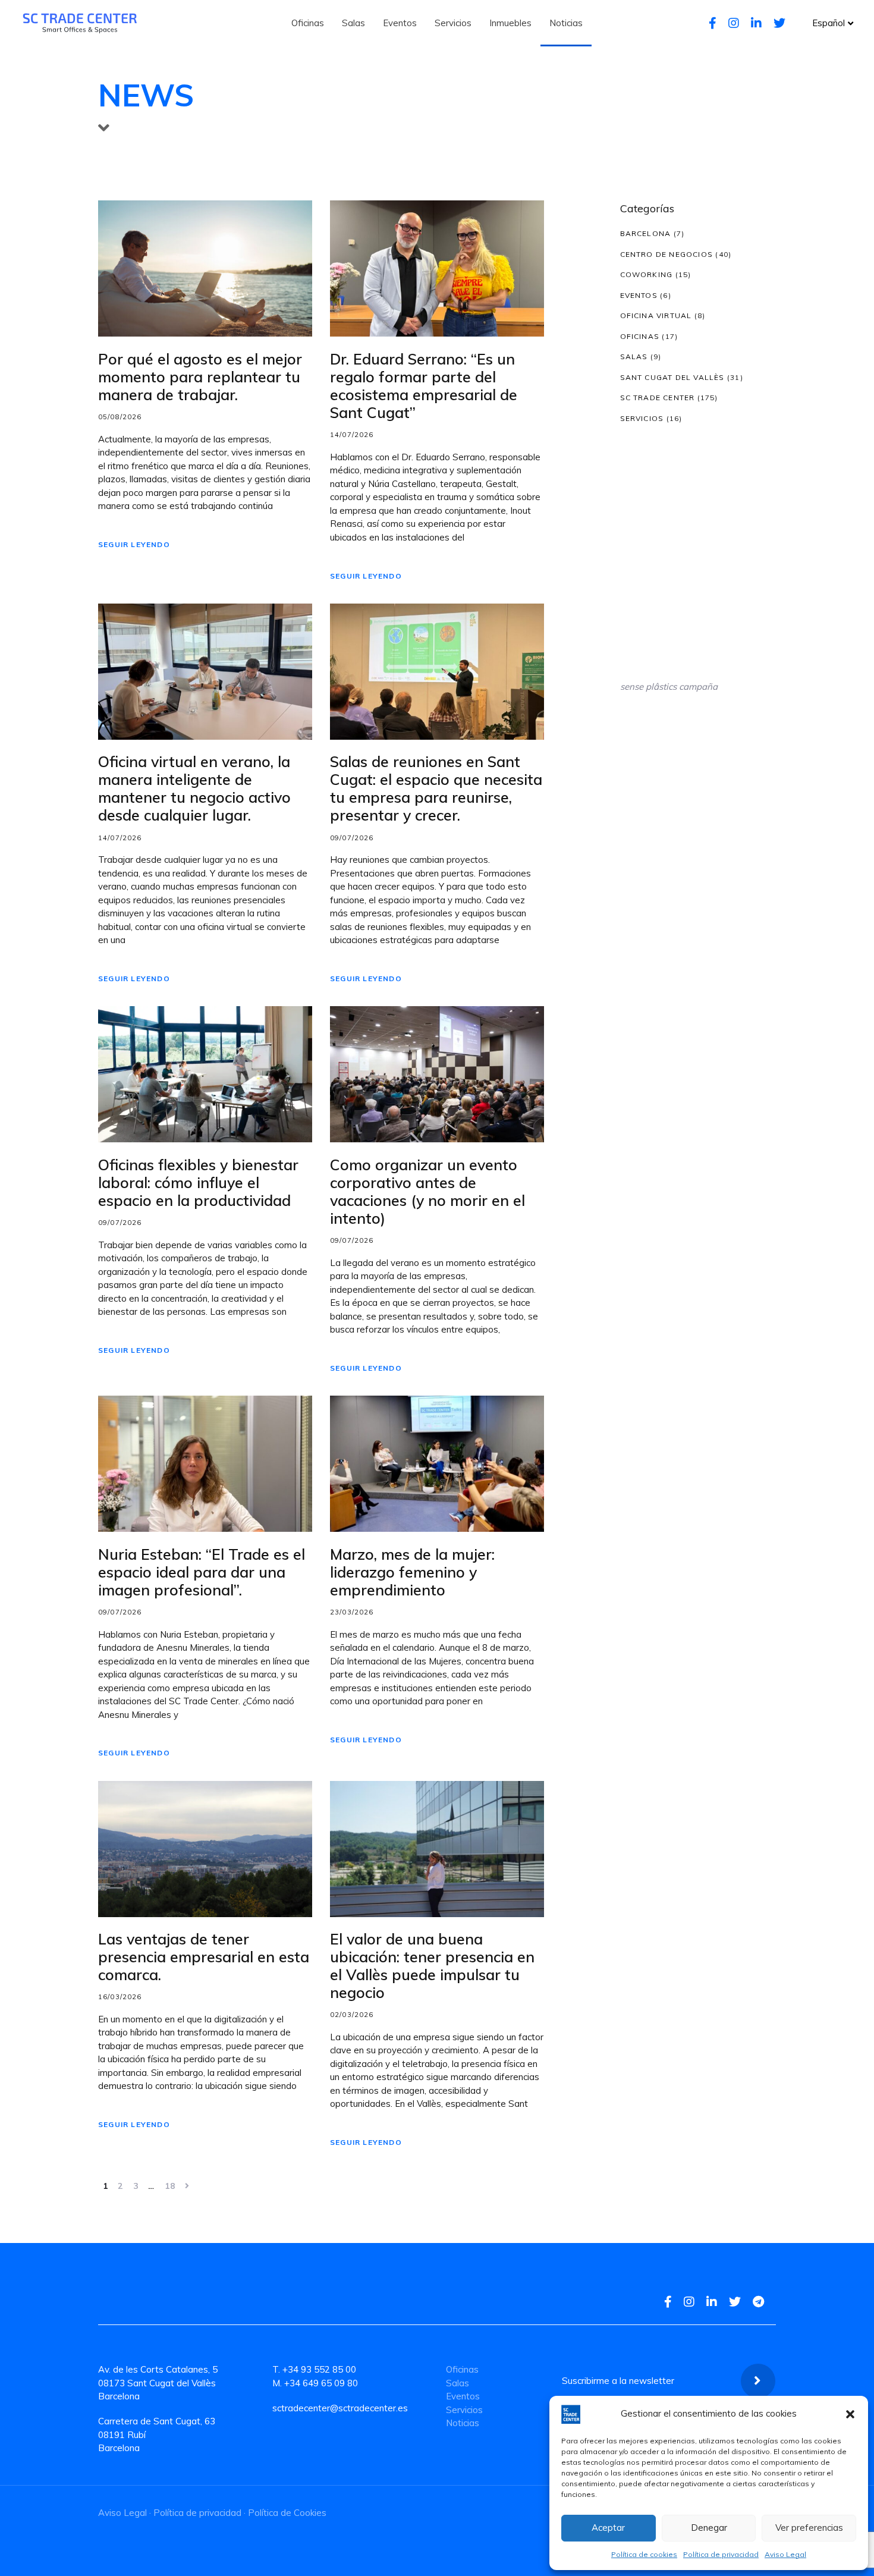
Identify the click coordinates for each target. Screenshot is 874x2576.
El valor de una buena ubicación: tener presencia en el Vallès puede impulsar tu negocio (432, 1966)
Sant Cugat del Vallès (672, 377)
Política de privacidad (721, 2554)
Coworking (647, 274)
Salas (634, 356)
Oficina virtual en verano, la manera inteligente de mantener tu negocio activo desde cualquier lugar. (194, 788)
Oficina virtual (656, 315)
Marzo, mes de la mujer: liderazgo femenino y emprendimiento (412, 1572)
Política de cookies (644, 2554)
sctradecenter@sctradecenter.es (340, 2408)
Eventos (639, 295)
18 (170, 2186)
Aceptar (608, 2528)
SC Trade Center (658, 398)
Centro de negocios (667, 254)
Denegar (709, 2528)
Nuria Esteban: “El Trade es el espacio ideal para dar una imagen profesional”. (202, 1572)
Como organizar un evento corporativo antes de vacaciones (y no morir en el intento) (427, 1192)
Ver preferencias (809, 2528)
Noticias (463, 2423)
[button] (850, 2414)
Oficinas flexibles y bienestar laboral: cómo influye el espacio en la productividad (198, 1183)
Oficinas (640, 336)
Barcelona (646, 233)
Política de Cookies (287, 2513)
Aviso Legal (785, 2554)
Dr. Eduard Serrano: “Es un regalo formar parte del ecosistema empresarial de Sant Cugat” (424, 386)
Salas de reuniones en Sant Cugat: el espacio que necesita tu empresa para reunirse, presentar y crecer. (436, 788)
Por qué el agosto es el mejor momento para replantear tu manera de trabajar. (200, 377)
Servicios (642, 418)
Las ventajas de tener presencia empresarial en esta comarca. (204, 1957)
